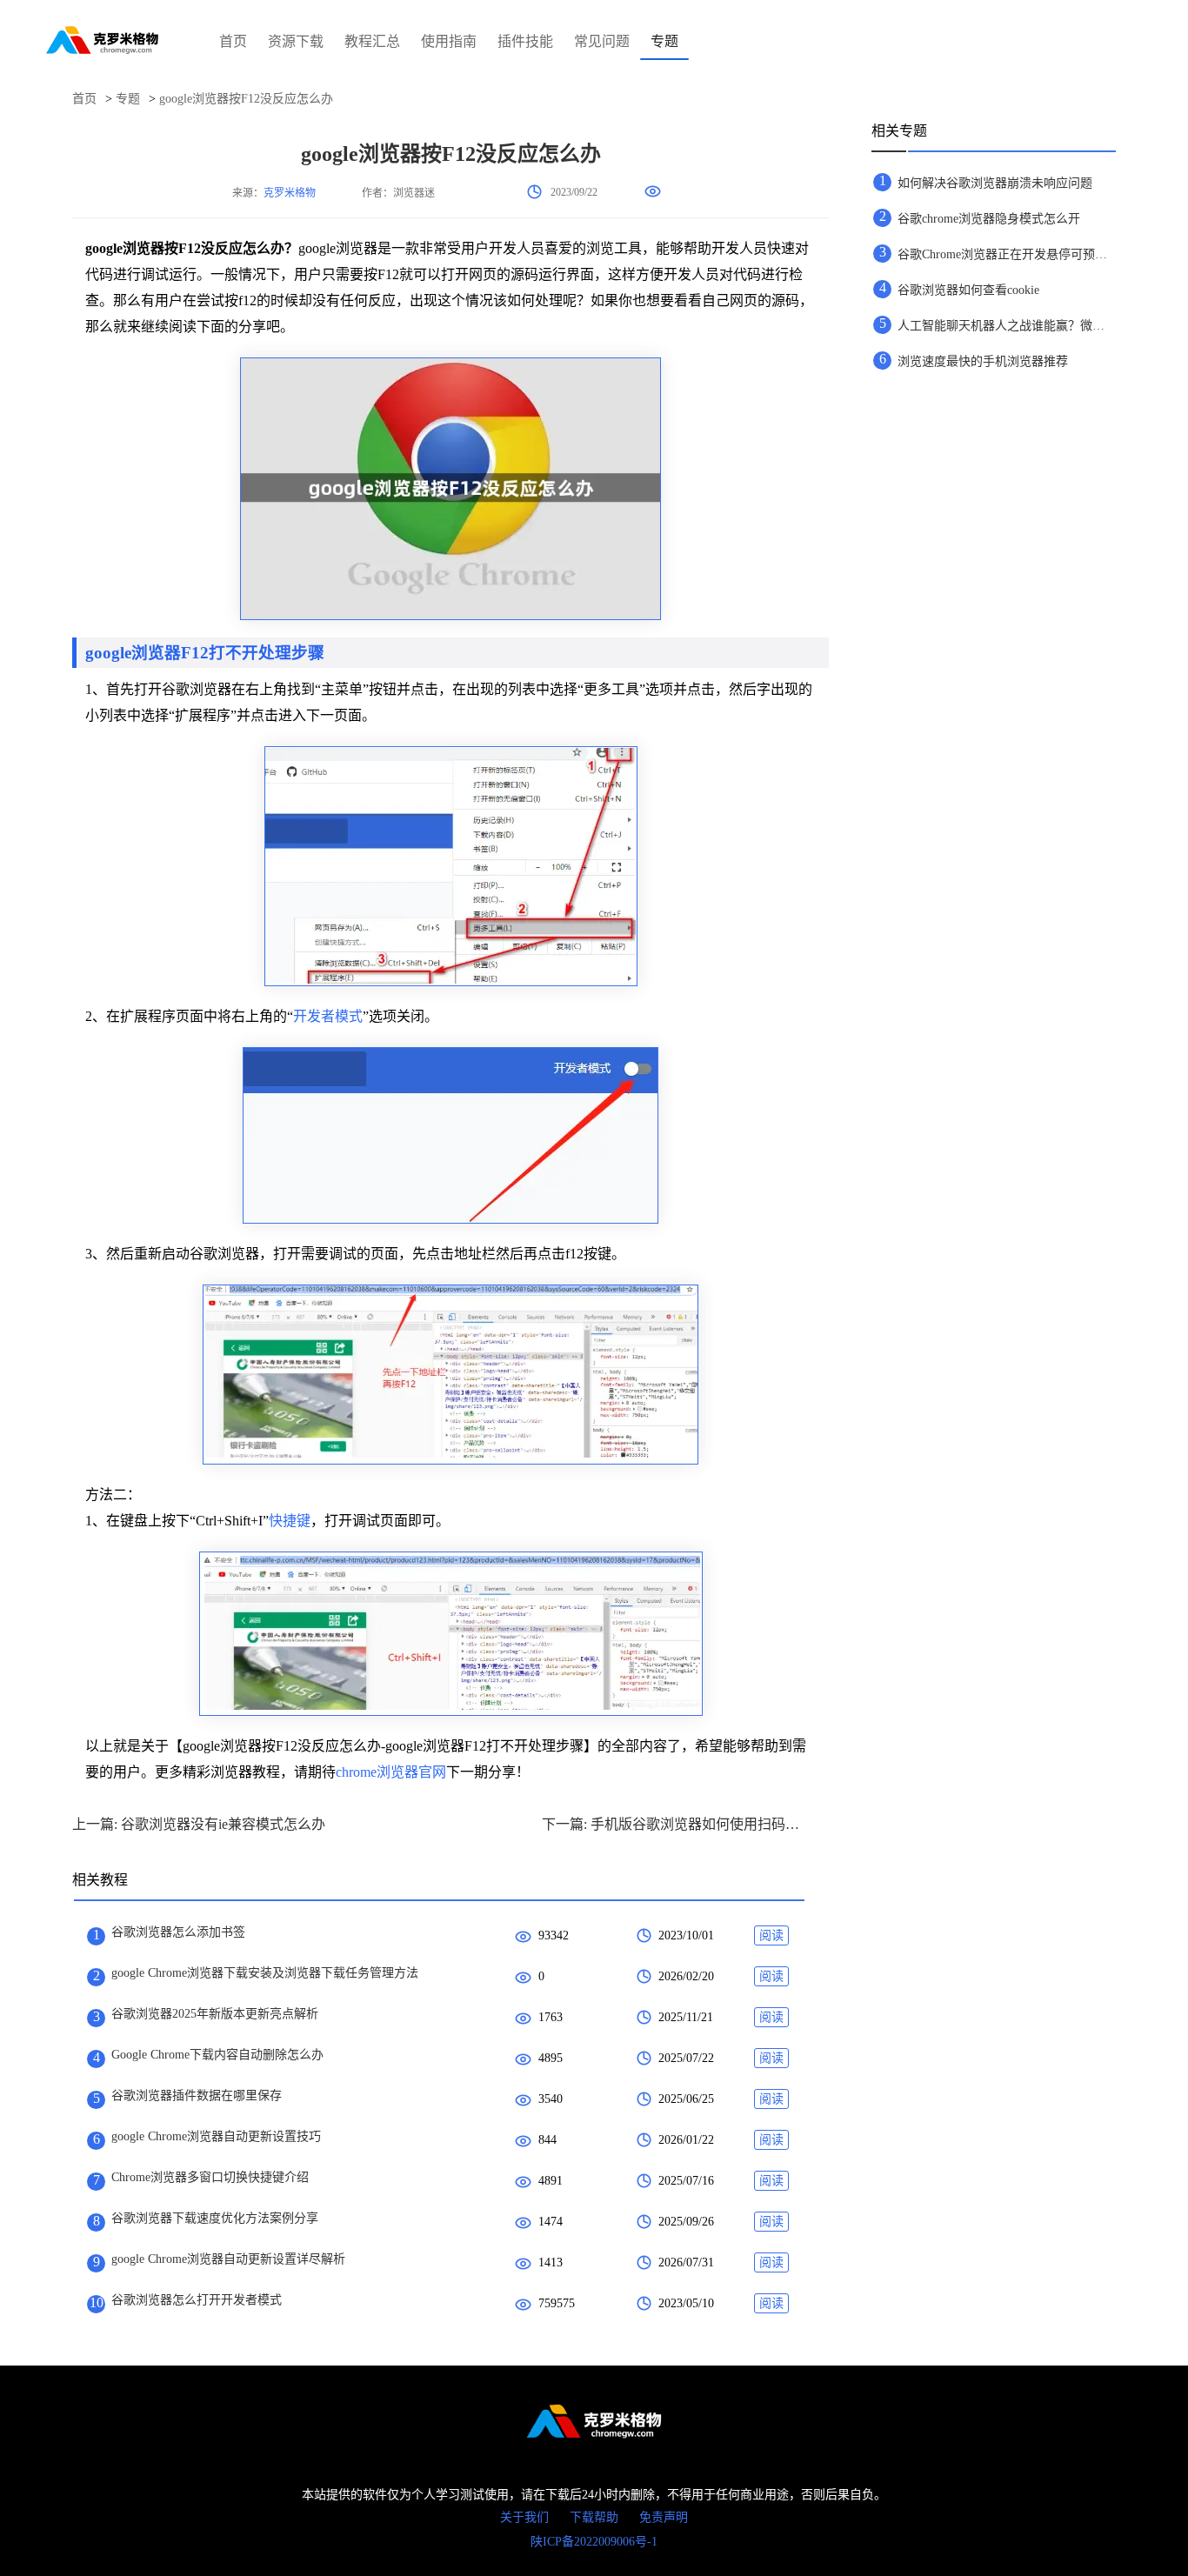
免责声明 (664, 2517)
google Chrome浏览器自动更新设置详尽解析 (228, 2259)
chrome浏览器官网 (391, 1772)
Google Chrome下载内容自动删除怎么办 (217, 2055)
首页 (233, 41)
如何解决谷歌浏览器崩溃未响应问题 (995, 183)
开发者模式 (328, 1016)
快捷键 (290, 1521)
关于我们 (524, 2517)
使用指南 (449, 41)
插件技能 (525, 41)
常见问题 (602, 41)
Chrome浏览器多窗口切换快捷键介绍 (210, 2177)
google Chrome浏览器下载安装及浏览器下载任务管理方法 (265, 1973)
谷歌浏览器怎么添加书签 (178, 1932)
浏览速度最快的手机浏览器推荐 (983, 361)
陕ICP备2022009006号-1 (594, 2542)
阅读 (771, 1935)
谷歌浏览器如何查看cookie (968, 290)
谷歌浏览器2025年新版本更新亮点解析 (215, 2014)
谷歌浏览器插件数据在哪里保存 (197, 2096)
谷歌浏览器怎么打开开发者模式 (197, 2300)
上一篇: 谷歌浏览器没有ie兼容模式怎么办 (199, 1824)
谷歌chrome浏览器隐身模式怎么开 (989, 219)
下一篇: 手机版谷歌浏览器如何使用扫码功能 (672, 1824)
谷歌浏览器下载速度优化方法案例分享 (215, 2218)
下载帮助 (594, 2517)
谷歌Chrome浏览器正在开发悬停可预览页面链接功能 (1006, 254)
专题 (664, 41)
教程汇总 (372, 41)
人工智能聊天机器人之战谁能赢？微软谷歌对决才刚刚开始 (1006, 326)
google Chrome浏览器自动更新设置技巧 (216, 2136)
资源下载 (296, 41)
